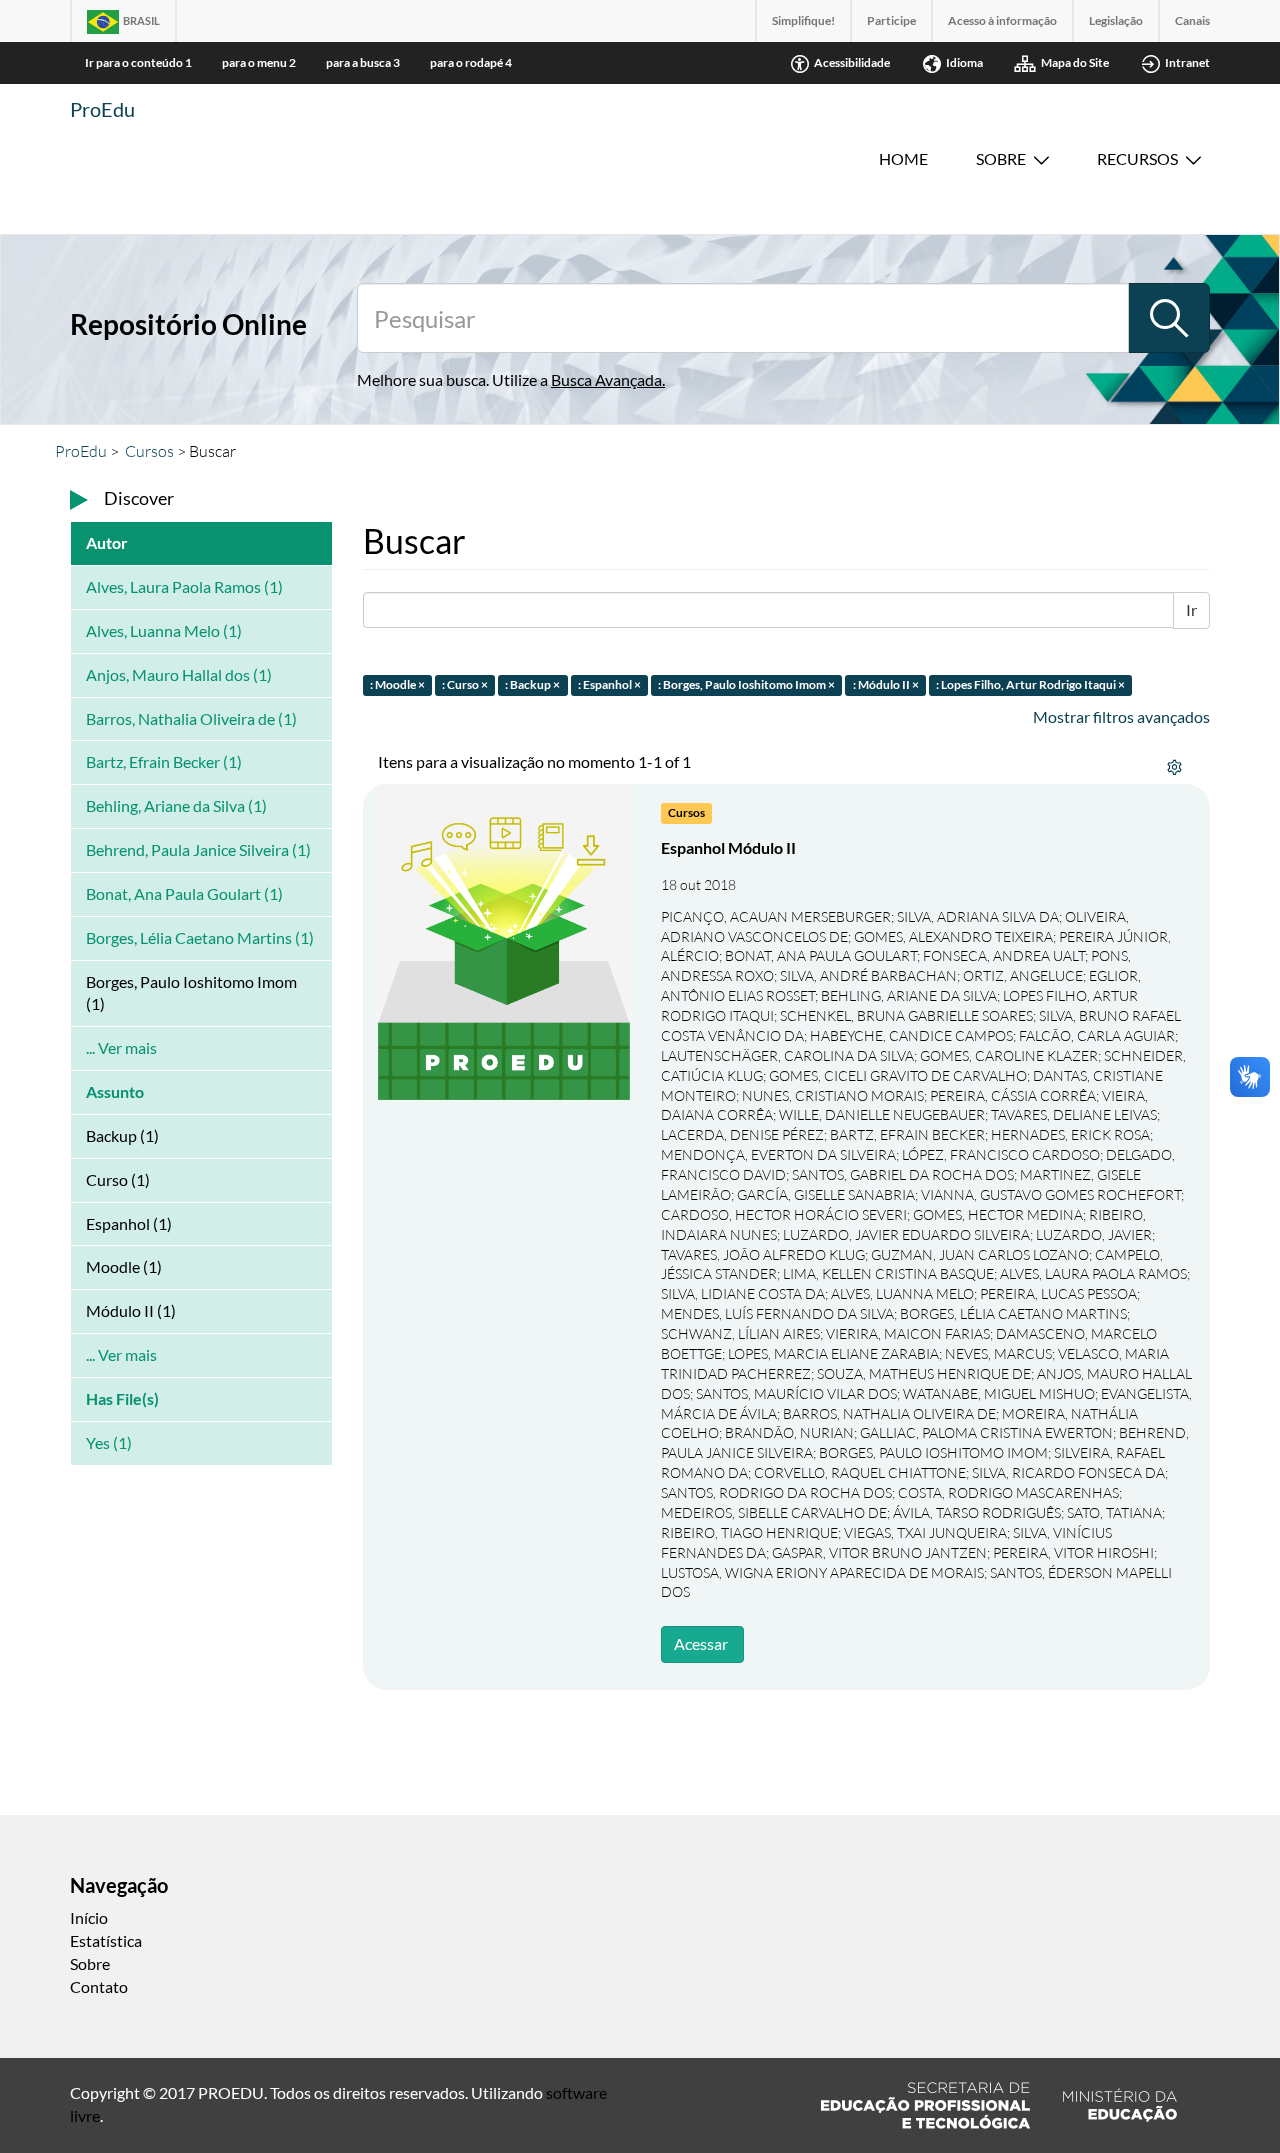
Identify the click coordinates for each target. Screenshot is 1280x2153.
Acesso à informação (1002, 20)
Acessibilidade (852, 62)
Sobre (1001, 158)
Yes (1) (109, 1442)
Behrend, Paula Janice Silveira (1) (198, 849)
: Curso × (465, 684)
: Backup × (532, 684)
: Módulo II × (886, 684)
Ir (1191, 609)
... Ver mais (121, 1047)
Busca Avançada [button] (606, 379)
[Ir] (1169, 318)
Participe (891, 20)
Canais (1192, 20)
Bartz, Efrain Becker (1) (164, 761)
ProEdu (102, 109)
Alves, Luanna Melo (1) (164, 630)
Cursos (149, 451)
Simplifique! (803, 20)
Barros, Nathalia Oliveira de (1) (191, 718)
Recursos (1137, 158)
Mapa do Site (1075, 62)
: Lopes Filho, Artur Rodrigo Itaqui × (1030, 684)
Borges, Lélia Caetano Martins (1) (200, 937)
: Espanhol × (609, 684)
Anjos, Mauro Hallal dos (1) (179, 674)
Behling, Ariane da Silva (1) (176, 805)
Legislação (1116, 20)
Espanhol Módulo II (728, 847)
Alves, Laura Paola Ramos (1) (184, 586)
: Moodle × (397, 684)
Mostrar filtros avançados (1121, 716)
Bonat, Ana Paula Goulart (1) (184, 893)
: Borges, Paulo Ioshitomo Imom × (746, 684)
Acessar (701, 1643)
